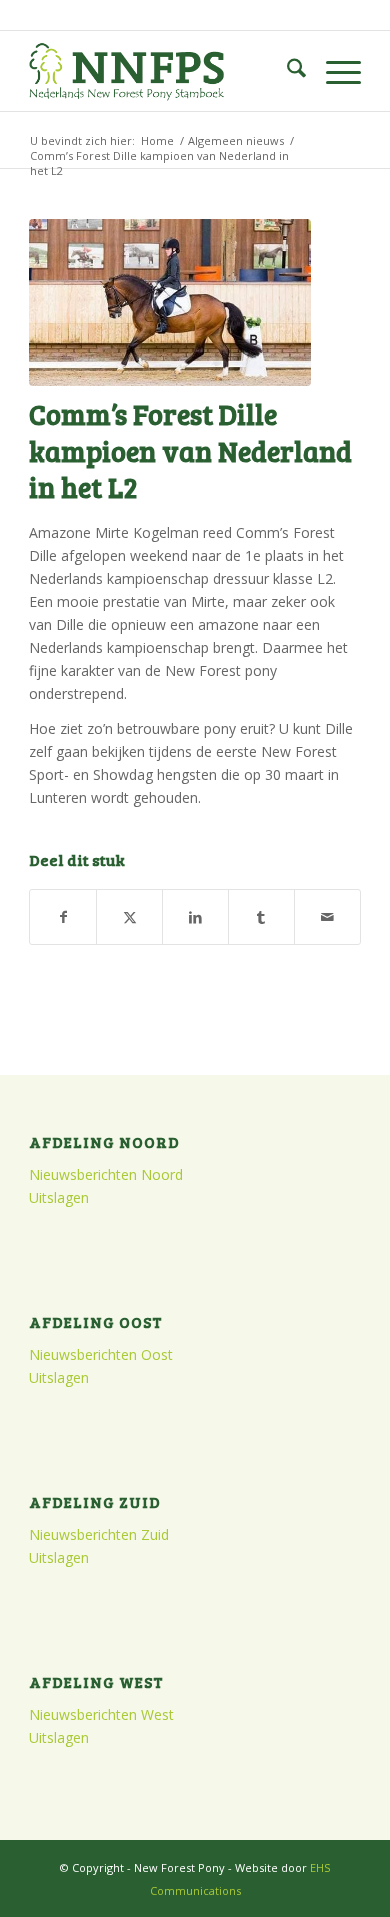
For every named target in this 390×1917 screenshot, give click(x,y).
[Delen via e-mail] (327, 917)
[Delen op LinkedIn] (195, 917)
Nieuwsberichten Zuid (99, 1534)
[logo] (161, 71)
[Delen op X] (129, 917)
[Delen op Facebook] (63, 917)
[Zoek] (286, 71)
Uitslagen (59, 1197)
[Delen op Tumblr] (261, 917)
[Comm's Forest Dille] (170, 302)
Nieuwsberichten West (101, 1714)
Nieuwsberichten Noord (106, 1174)
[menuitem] (286, 71)
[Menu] (333, 71)
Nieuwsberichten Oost (101, 1354)
